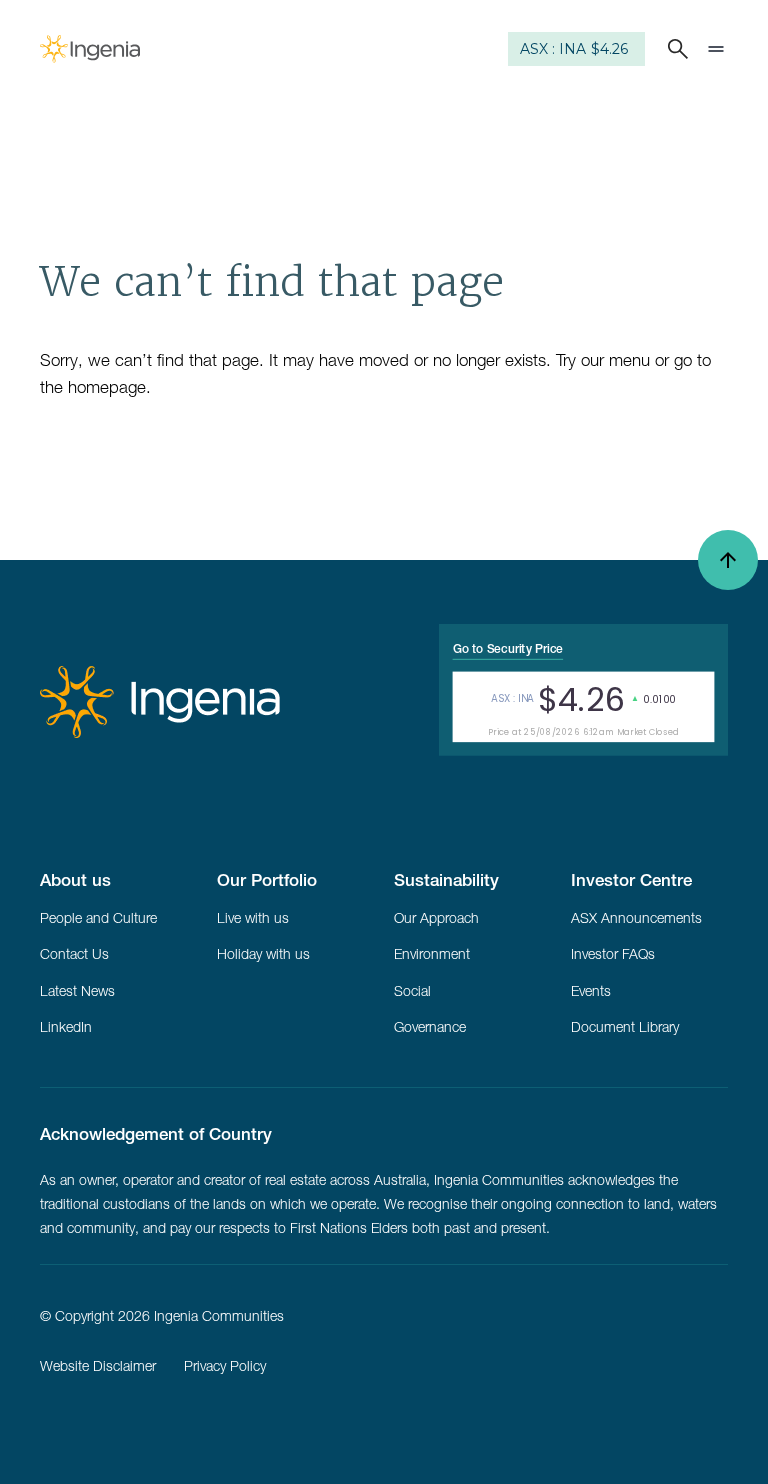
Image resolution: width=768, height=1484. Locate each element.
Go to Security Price (508, 648)
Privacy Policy (225, 1366)
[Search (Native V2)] (674, 49)
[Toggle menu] (716, 49)
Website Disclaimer (98, 1366)
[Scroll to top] (728, 560)
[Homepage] (90, 49)
